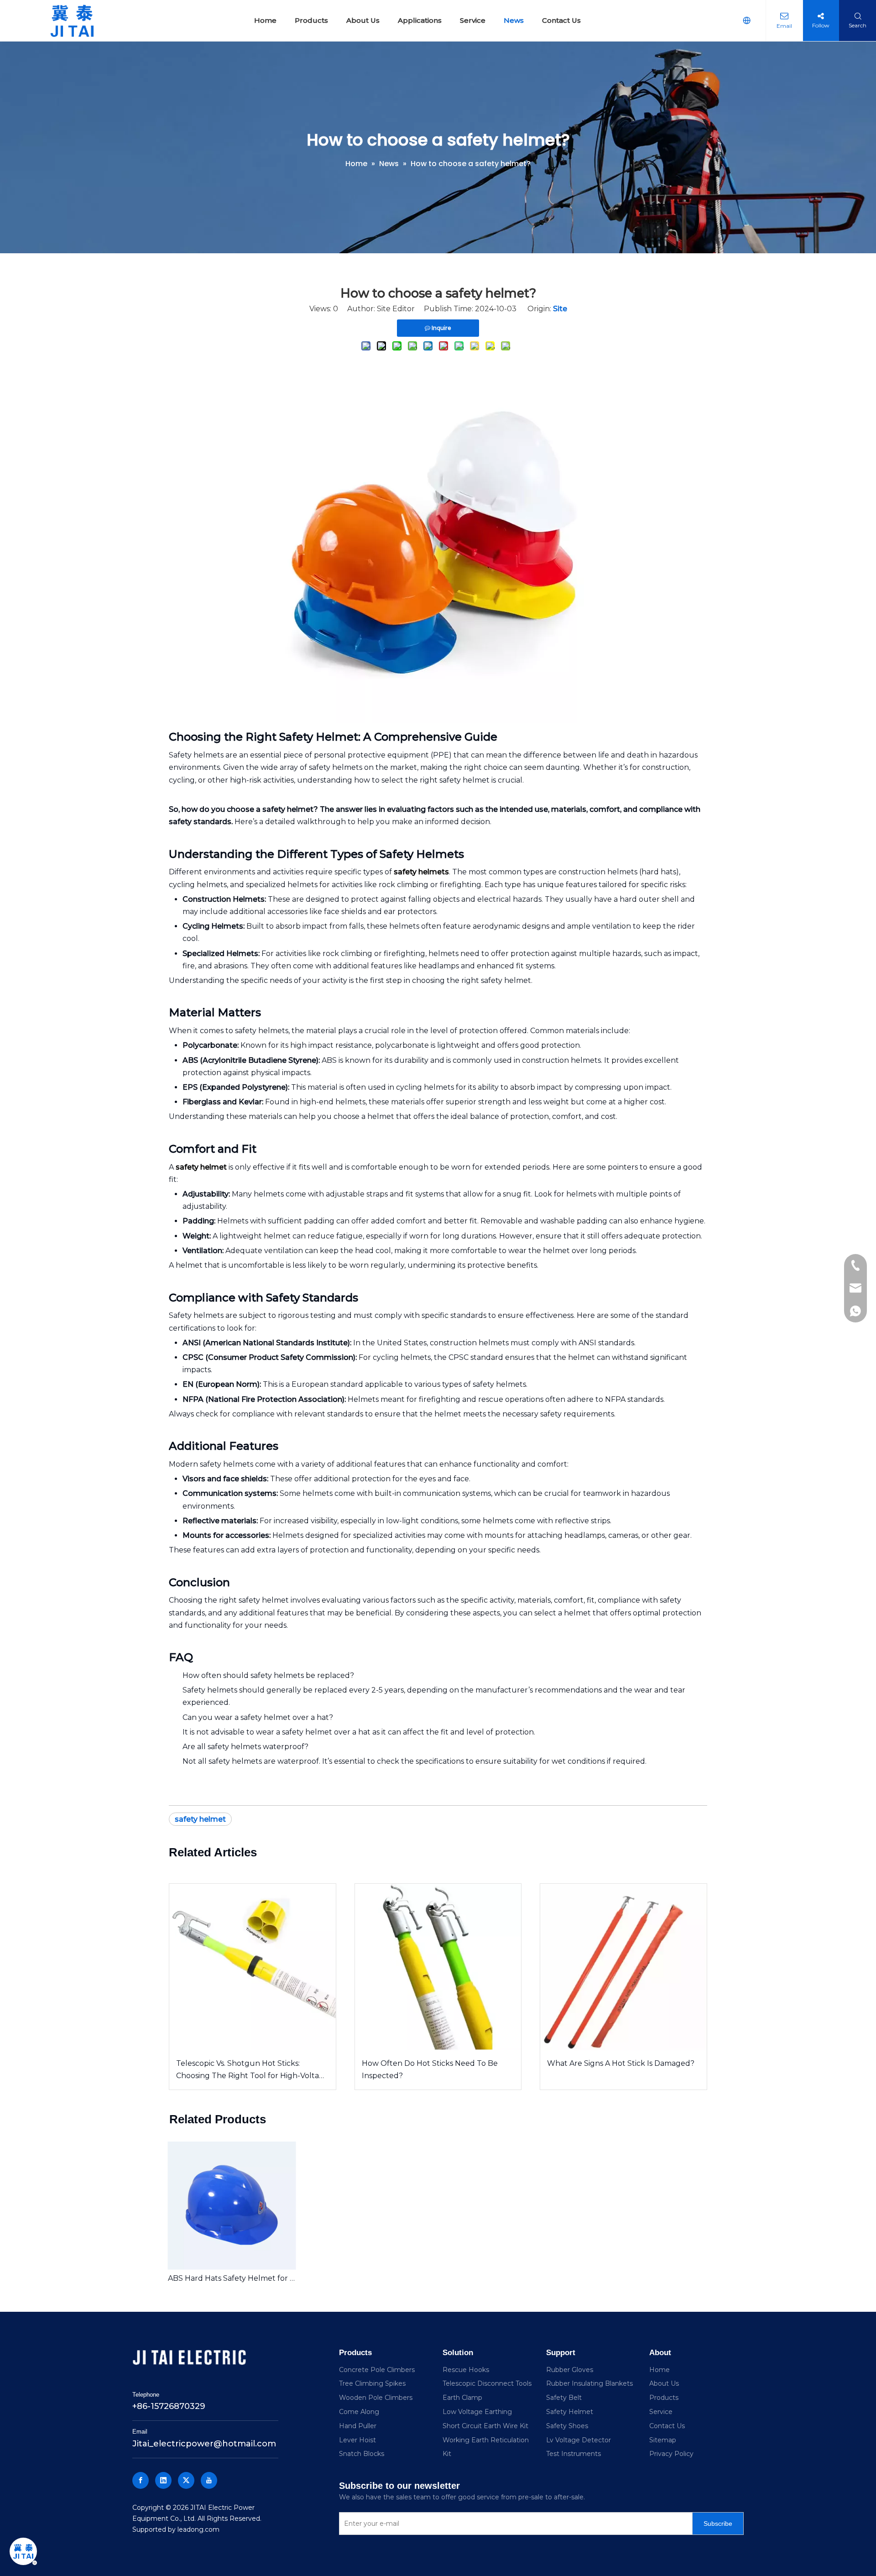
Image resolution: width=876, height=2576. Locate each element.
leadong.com (198, 2529)
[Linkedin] (163, 2480)
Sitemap (663, 2440)
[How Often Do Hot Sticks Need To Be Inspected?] (438, 1967)
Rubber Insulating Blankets (589, 2383)
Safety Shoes (567, 2426)
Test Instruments (574, 2454)
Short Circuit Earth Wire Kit (485, 2426)
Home (660, 2370)
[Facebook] (141, 2480)
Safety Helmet (570, 2412)
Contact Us (667, 2426)
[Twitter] (186, 2480)
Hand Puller (358, 2426)
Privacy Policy (671, 2454)
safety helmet (200, 1819)
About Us (664, 2383)
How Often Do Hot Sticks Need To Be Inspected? (430, 2069)
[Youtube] (209, 2480)
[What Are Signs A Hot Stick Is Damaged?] (623, 1967)
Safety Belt (564, 2398)
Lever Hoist (357, 2440)
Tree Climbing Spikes (372, 2383)
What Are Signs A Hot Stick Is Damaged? (621, 2063)
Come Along (359, 2412)
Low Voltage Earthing (477, 2412)
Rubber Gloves (570, 2370)
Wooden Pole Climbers (376, 2398)
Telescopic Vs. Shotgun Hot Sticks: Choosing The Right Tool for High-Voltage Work (252, 2070)
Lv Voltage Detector (579, 2440)
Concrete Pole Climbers (377, 2370)
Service (661, 2412)
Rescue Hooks (466, 2370)
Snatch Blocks (362, 2454)
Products (664, 2398)
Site (560, 309)
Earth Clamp (462, 2398)
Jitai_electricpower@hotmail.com (204, 2444)
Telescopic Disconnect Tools (487, 2383)
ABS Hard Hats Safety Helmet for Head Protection (232, 2278)
